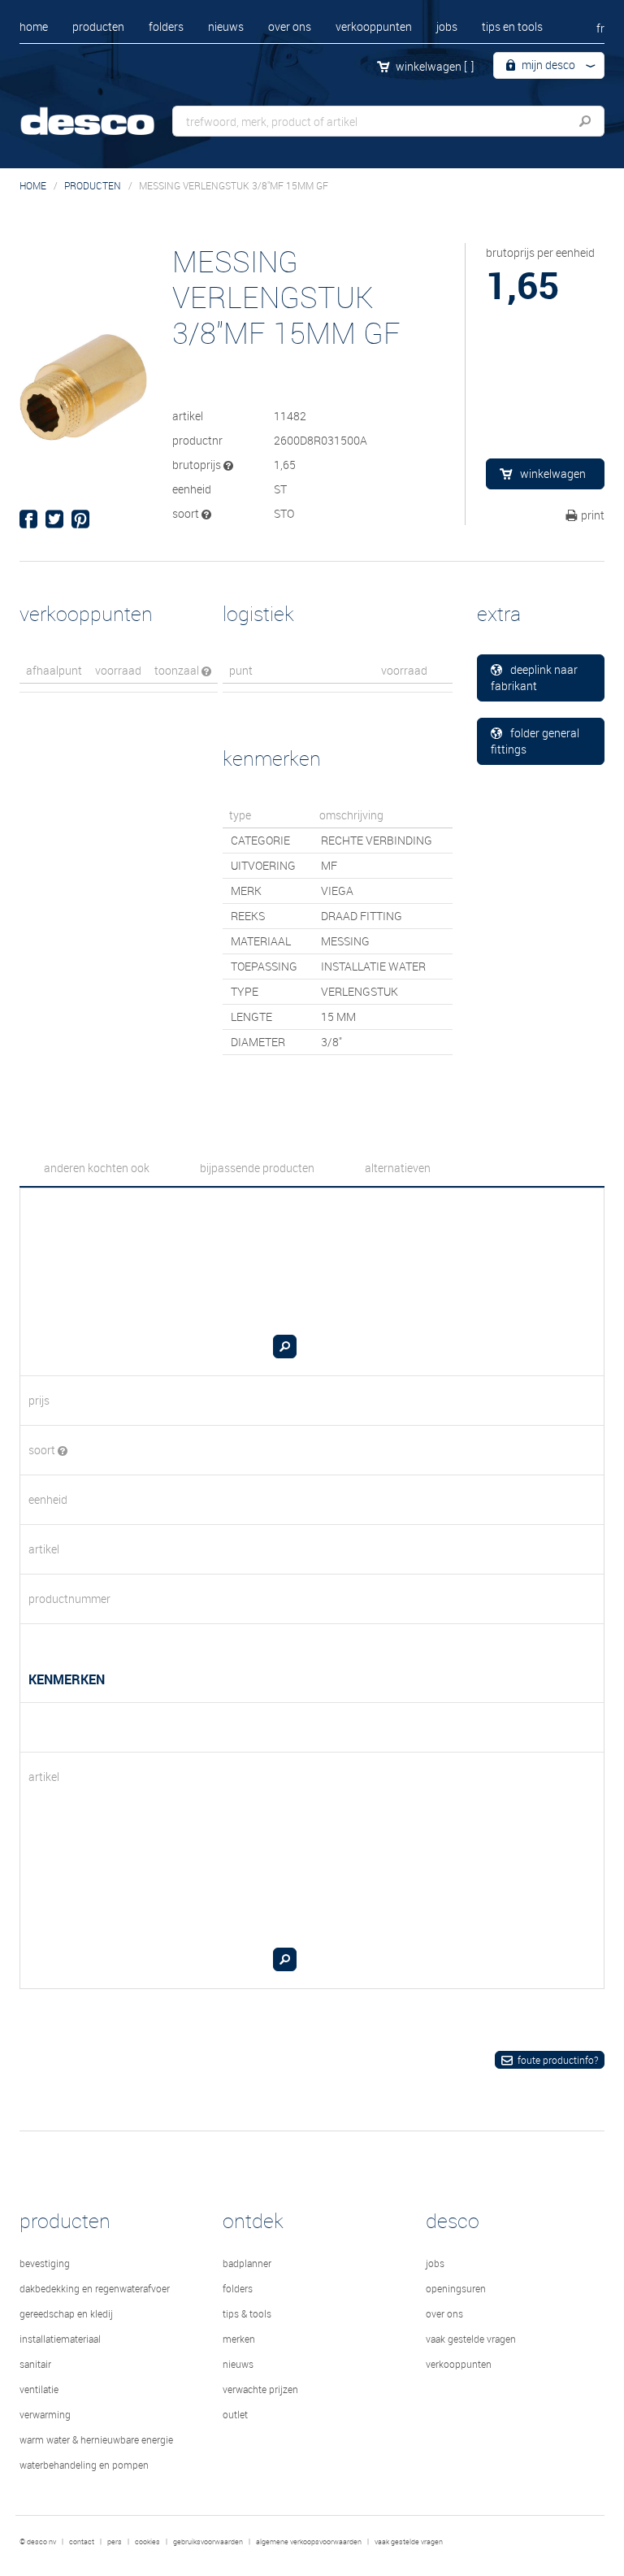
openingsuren (456, 2288)
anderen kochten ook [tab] (97, 1168)
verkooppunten (374, 26)
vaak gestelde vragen (471, 2339)
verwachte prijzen (260, 2389)
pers (115, 2542)
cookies (147, 2542)
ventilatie (39, 2389)
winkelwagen (435, 66)
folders (166, 26)
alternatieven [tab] (398, 1168)
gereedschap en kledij (66, 2313)
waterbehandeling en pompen (84, 2465)
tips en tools (512, 26)
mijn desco (547, 65)
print (593, 515)
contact (82, 2542)
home (34, 26)
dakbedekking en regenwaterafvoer (95, 2288)
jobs (447, 26)
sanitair (35, 2364)
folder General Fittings (535, 741)
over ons (290, 26)
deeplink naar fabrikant (535, 678)
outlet (235, 2414)
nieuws (226, 26)
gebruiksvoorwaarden (208, 2542)
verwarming (45, 2414)
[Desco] (101, 112)
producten (98, 26)
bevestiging (45, 2263)
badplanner (247, 2263)
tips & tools (247, 2313)
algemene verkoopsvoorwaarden (309, 2542)
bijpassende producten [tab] (257, 1168)
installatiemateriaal (60, 2339)
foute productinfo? (558, 2060)
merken (239, 2339)
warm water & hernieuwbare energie (96, 2439)
